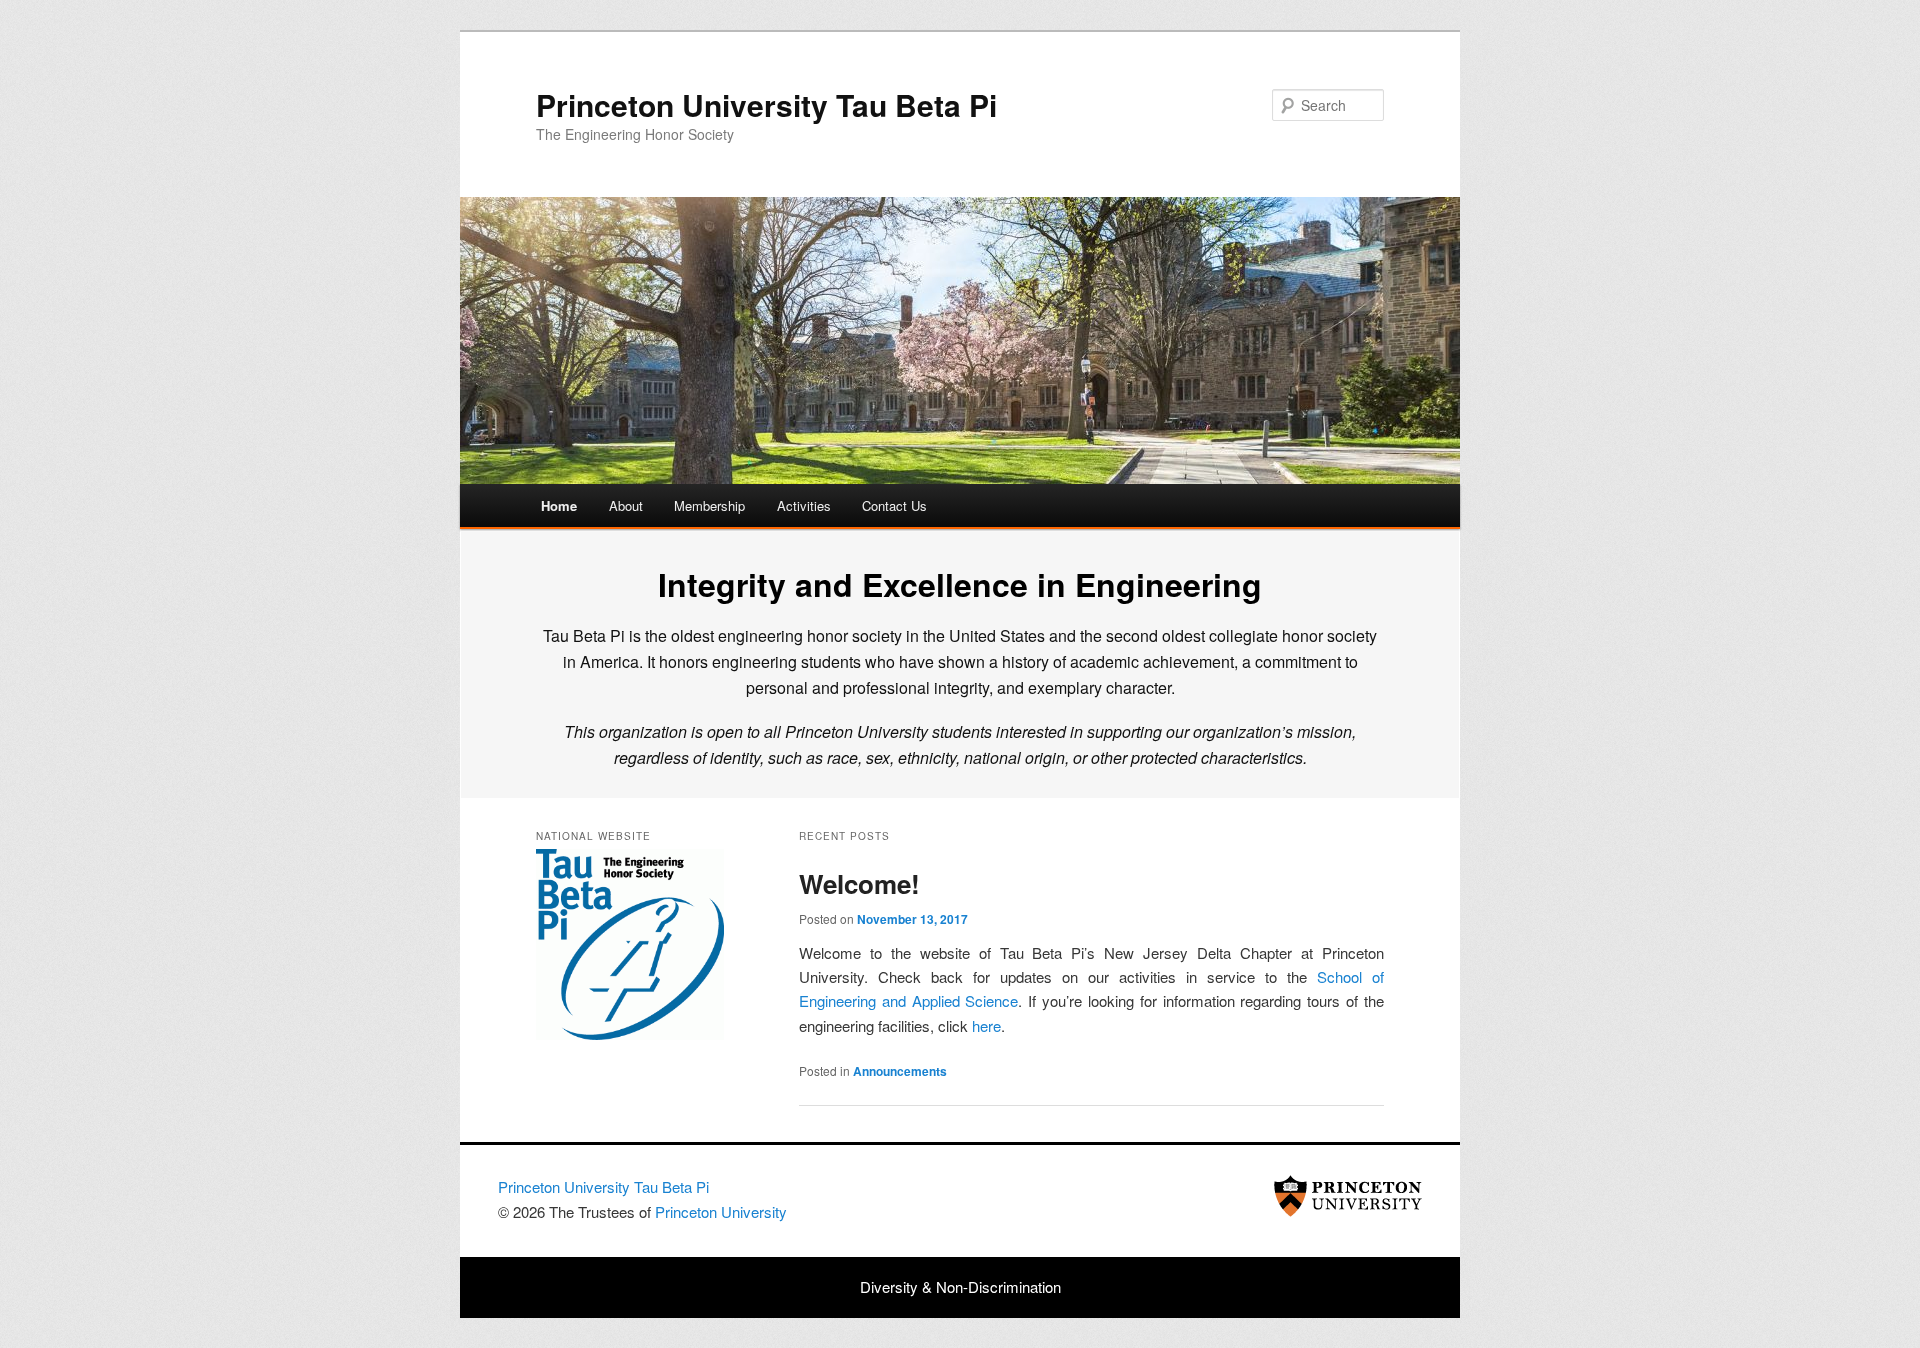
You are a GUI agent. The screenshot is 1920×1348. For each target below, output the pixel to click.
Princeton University (1348, 1196)
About (626, 505)
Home (559, 505)
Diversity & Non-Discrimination (960, 1286)
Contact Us (894, 505)
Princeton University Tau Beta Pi (766, 104)
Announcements (900, 1071)
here (986, 1025)
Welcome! (859, 883)
